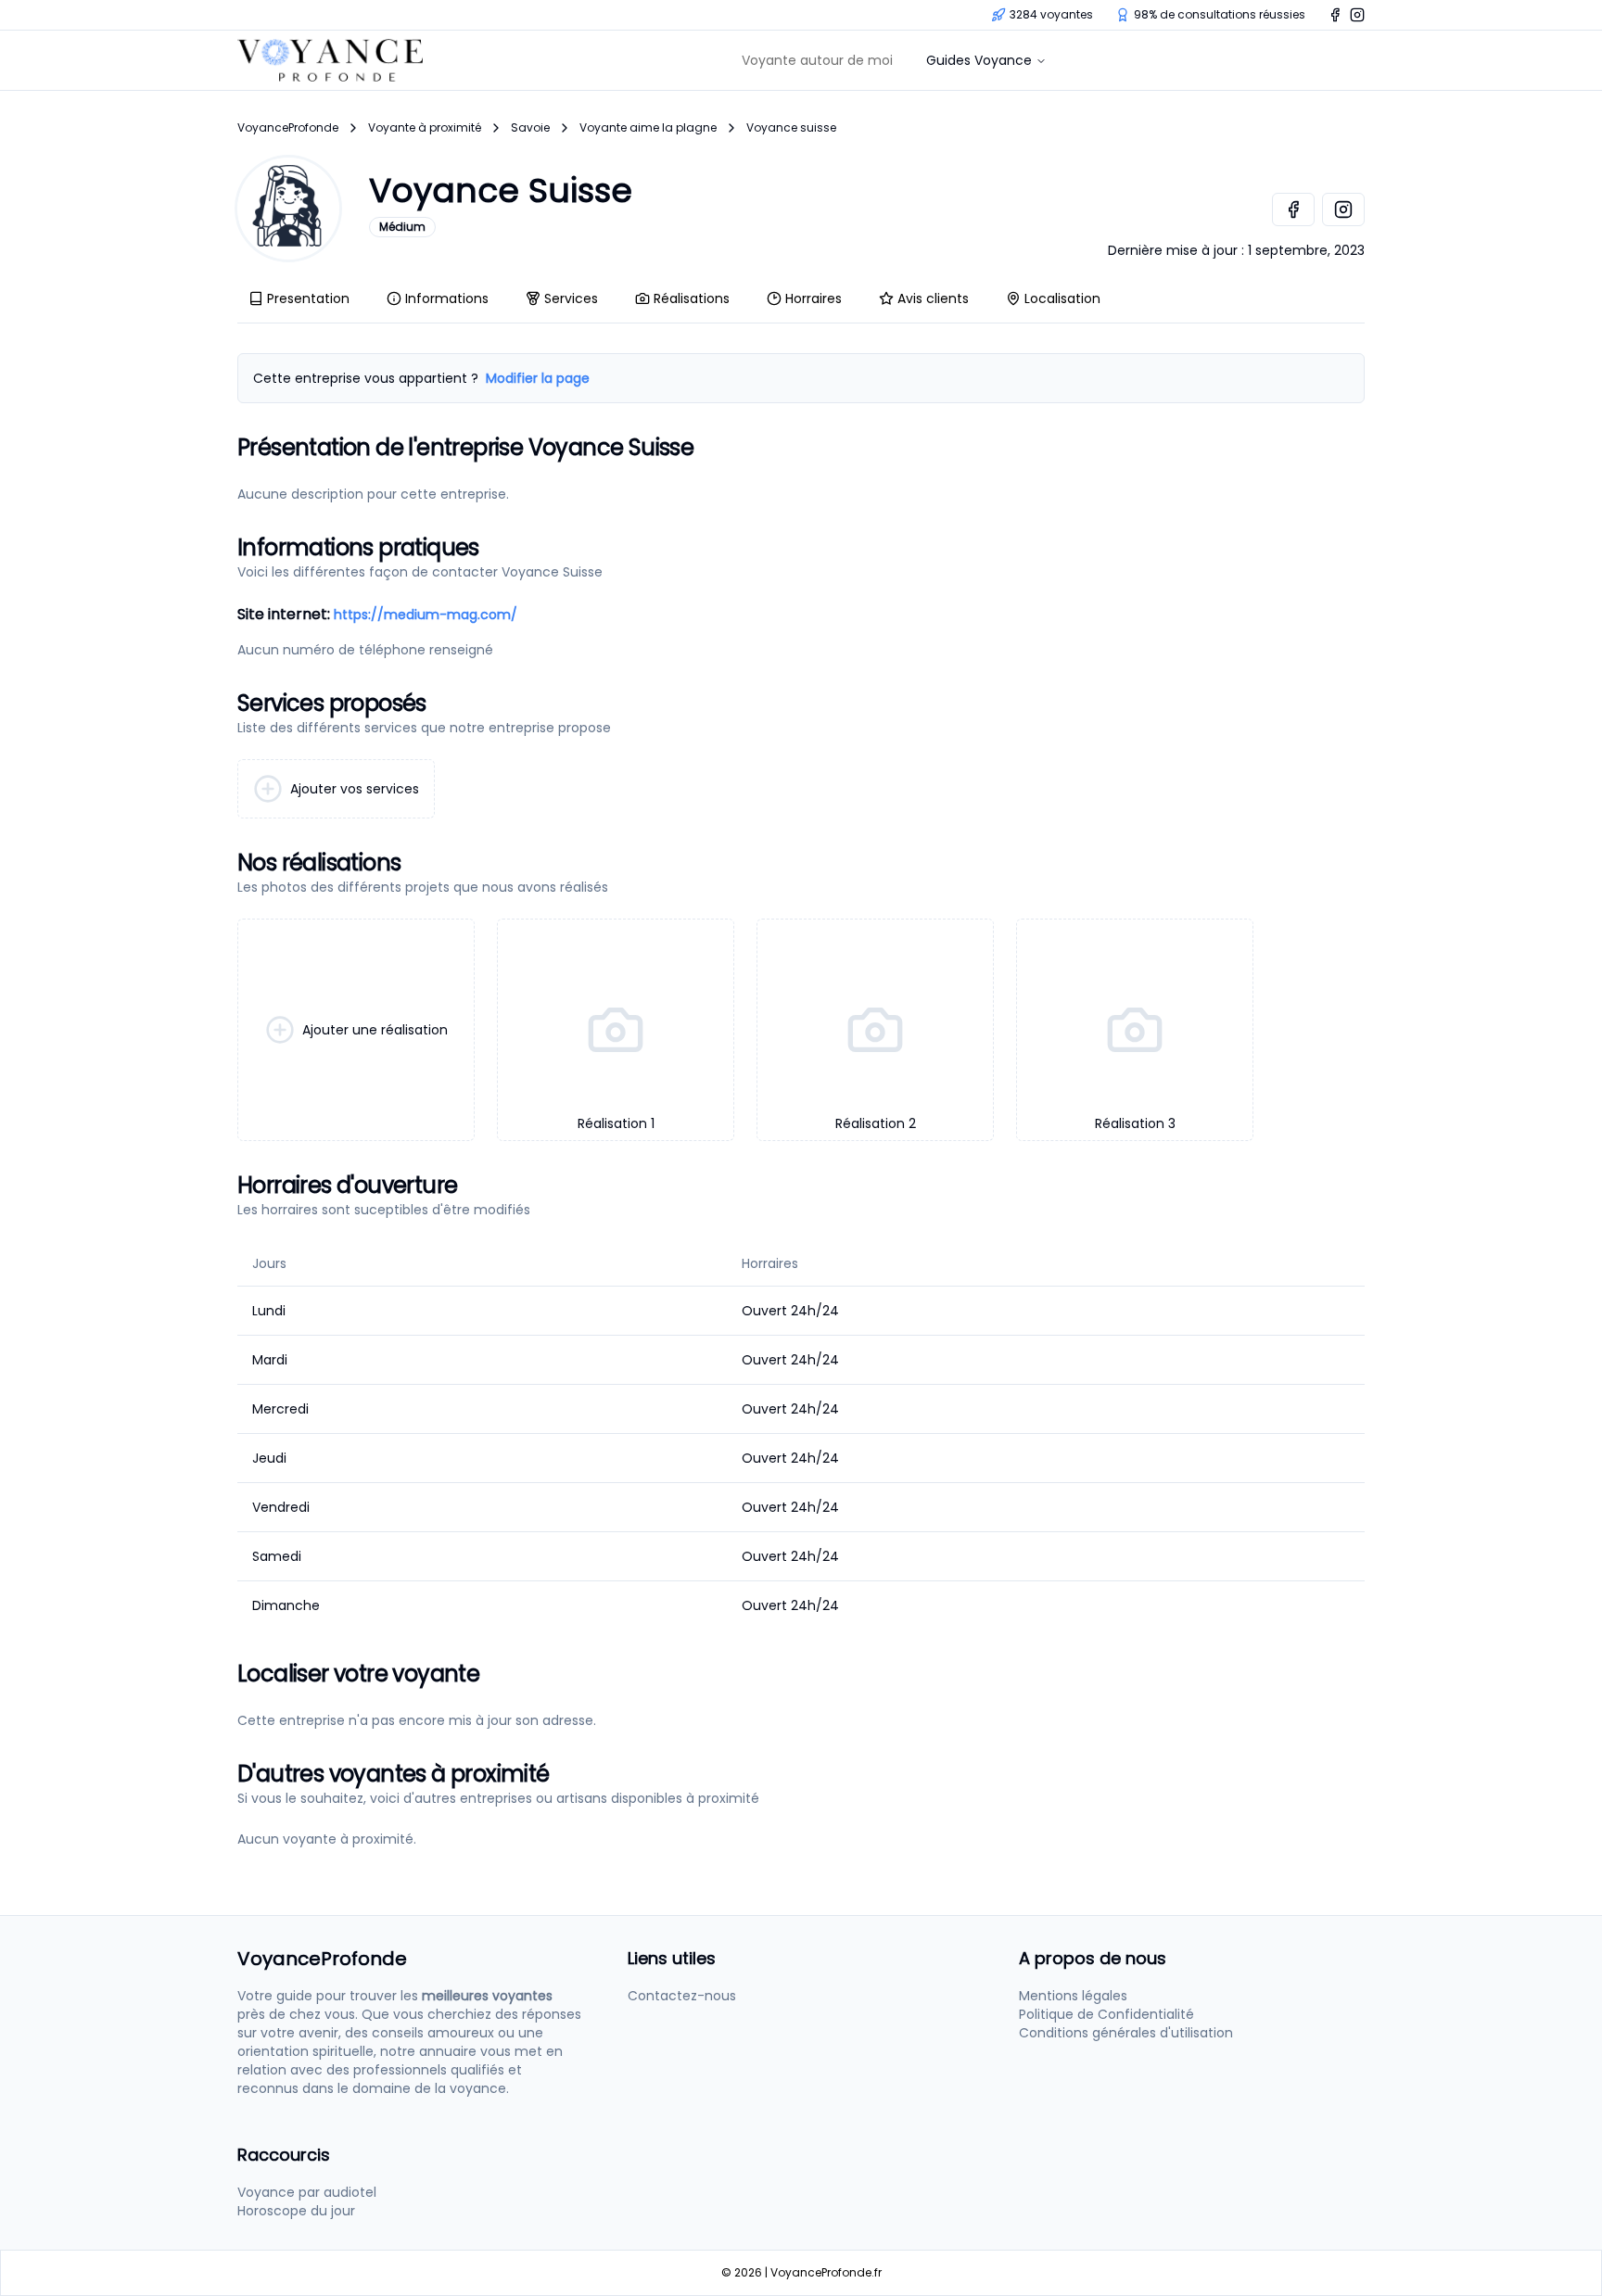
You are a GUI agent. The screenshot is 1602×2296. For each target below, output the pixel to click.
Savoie (530, 128)
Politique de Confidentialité (1106, 2014)
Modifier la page (538, 378)
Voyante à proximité (425, 128)
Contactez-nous (682, 1996)
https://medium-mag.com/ (426, 615)
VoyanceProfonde (288, 128)
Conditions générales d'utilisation (1126, 2033)
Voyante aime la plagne (648, 128)
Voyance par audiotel (307, 2192)
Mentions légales (1073, 1996)
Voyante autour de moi (817, 60)
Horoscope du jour (296, 2211)
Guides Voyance (979, 60)
